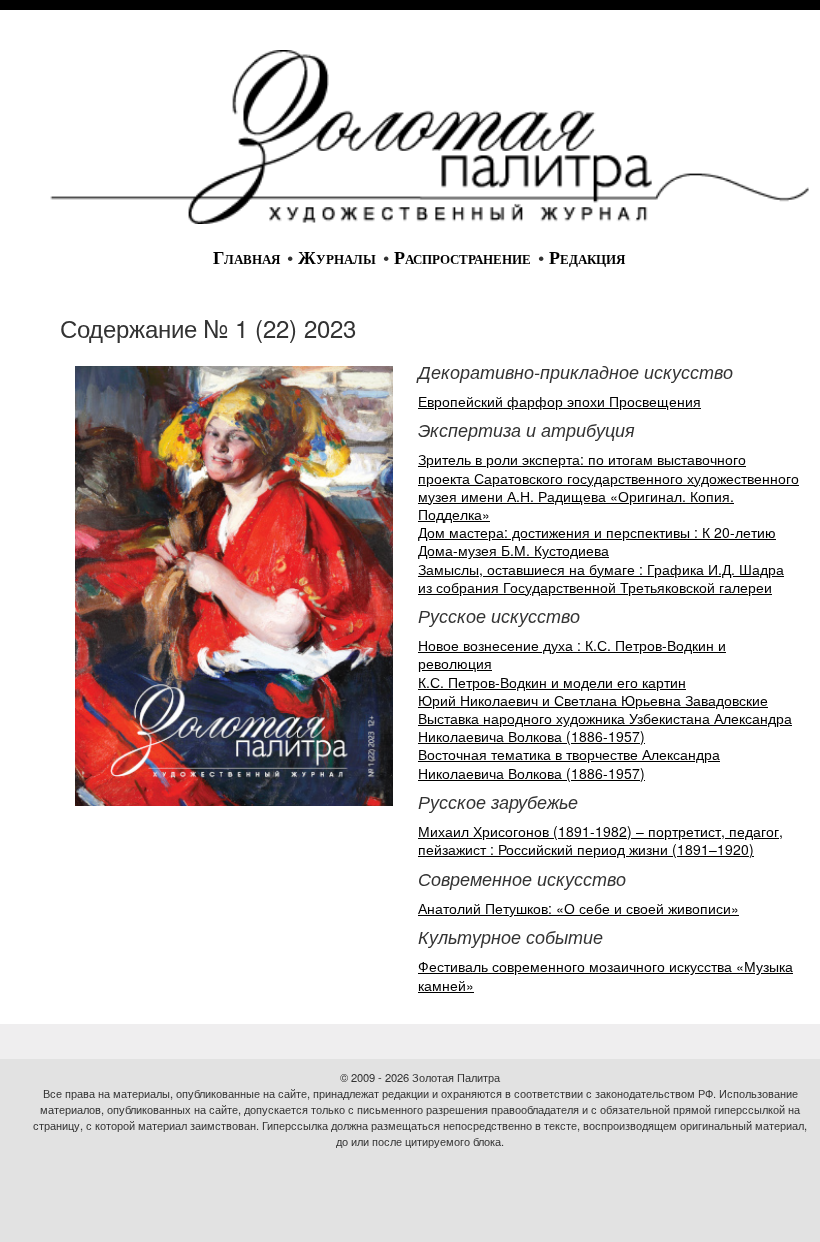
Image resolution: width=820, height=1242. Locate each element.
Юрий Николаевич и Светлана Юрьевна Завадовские (593, 700)
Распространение (462, 258)
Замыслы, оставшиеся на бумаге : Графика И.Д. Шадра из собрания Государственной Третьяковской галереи (601, 578)
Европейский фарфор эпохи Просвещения (559, 401)
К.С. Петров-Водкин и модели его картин (552, 682)
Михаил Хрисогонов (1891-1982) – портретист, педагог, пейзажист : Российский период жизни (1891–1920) (600, 840)
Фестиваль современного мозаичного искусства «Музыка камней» (605, 975)
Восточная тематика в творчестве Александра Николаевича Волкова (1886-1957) (569, 763)
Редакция (587, 258)
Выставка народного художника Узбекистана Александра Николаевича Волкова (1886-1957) (605, 727)
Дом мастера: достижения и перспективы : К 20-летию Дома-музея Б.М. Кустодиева (597, 541)
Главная (246, 258)
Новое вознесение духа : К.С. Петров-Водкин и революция (572, 654)
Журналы (337, 258)
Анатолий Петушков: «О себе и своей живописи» (578, 908)
